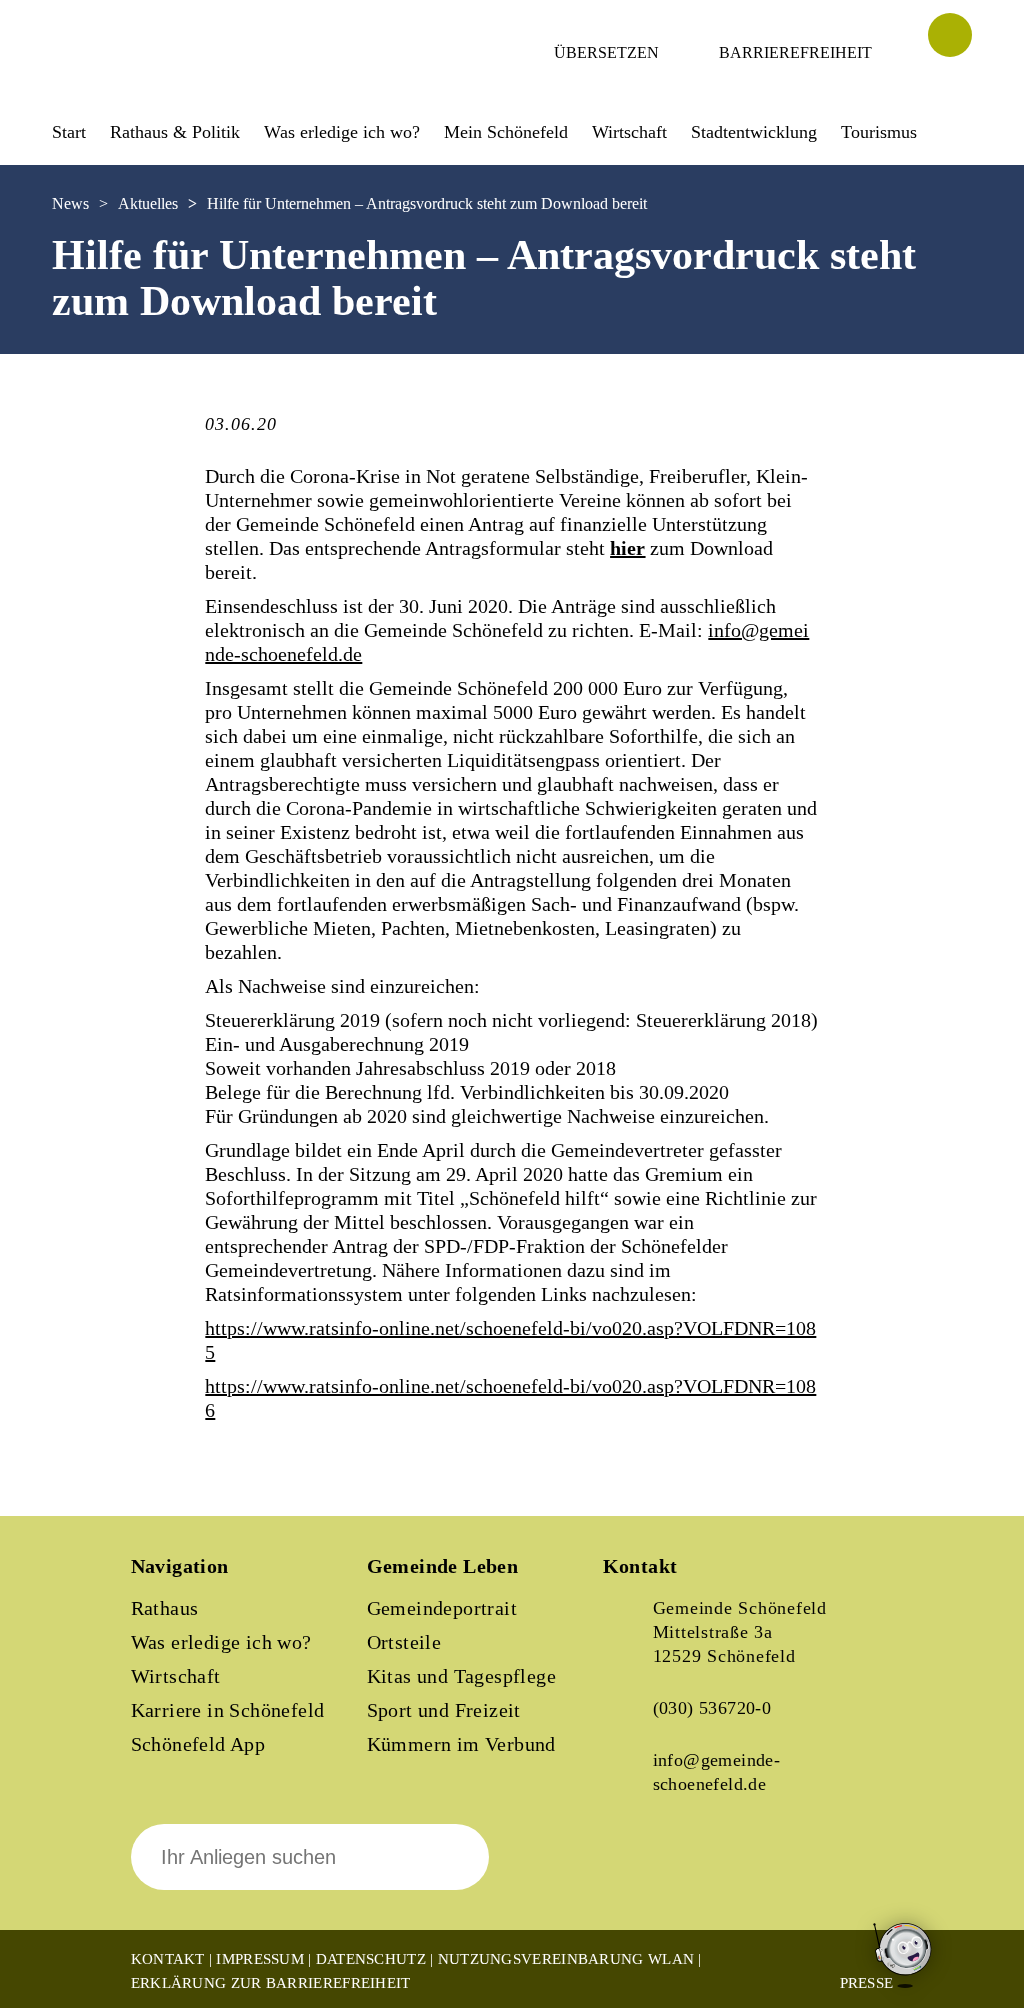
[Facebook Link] (635, 1871)
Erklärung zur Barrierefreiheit (271, 1983)
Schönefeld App (198, 1744)
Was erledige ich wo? (342, 132)
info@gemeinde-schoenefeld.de (717, 1772)
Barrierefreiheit (795, 52)
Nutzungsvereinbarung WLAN (566, 1959)
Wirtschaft (176, 1676)
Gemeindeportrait (442, 1608)
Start (69, 132)
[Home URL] (140, 77)
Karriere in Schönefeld (228, 1710)
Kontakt (168, 1959)
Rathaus (165, 1608)
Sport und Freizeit (444, 1710)
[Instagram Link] (703, 1871)
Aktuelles (148, 203)
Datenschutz (371, 1959)
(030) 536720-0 (712, 1708)
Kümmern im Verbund (461, 1744)
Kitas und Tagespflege (461, 1676)
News (70, 203)
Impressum (260, 1959)
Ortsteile (404, 1642)
